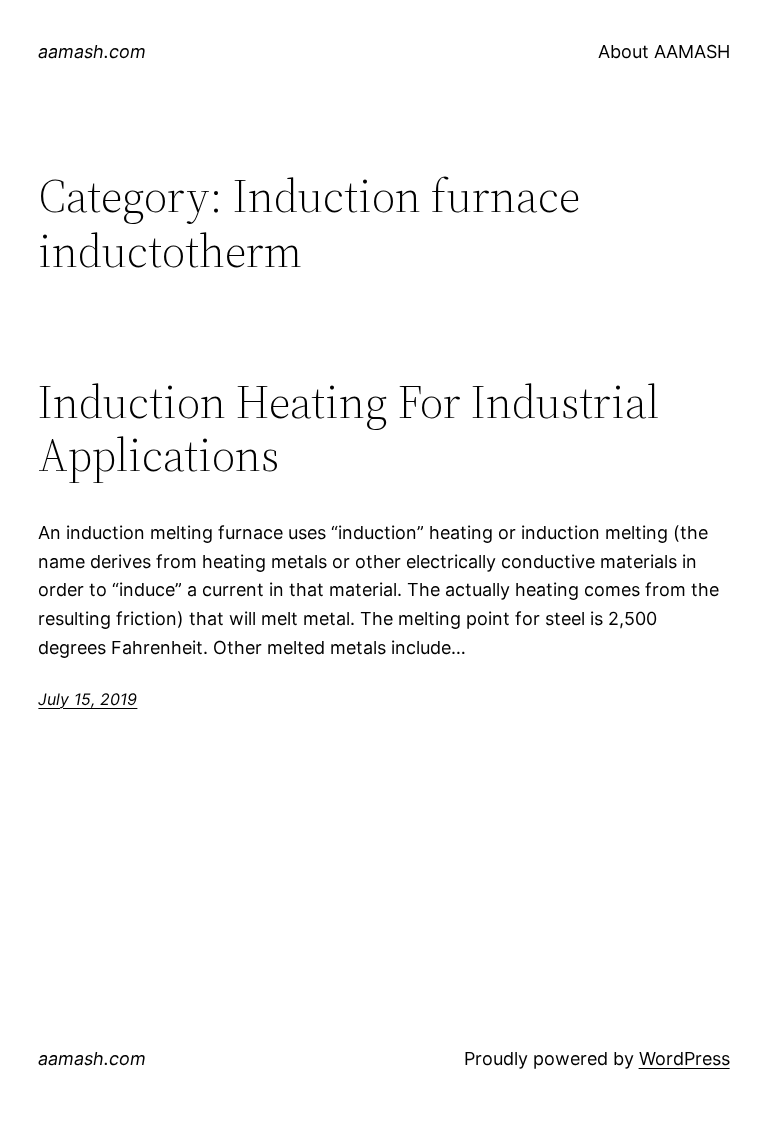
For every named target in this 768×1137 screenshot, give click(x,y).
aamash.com (92, 51)
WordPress (684, 1058)
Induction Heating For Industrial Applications (348, 428)
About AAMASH (664, 51)
